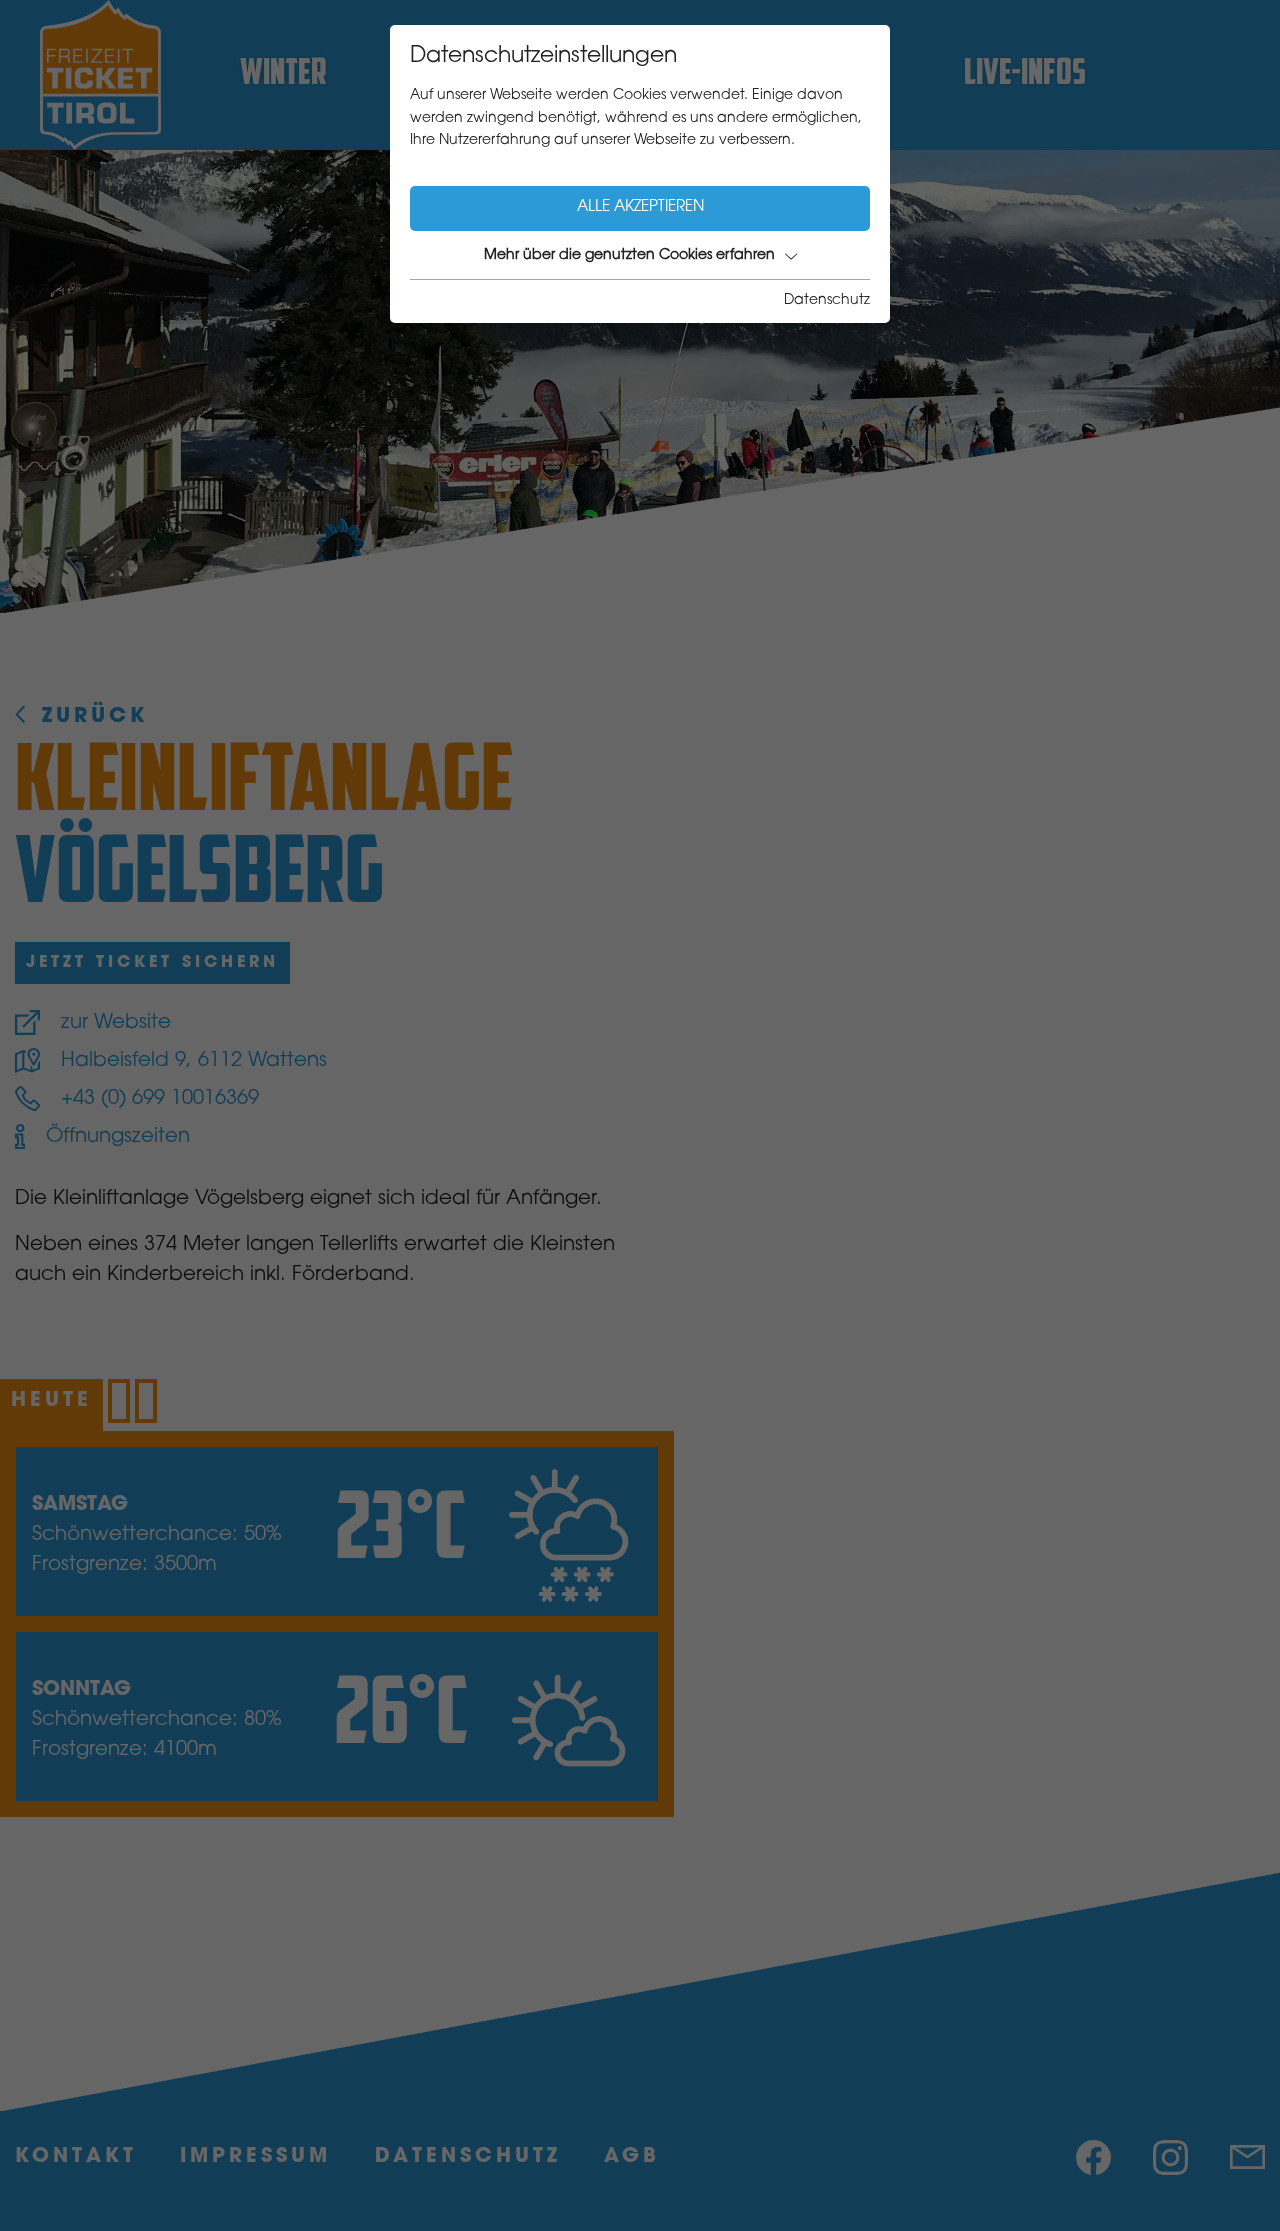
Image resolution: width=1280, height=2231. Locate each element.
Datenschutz (827, 301)
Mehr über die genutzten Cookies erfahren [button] (629, 256)
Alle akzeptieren (640, 207)
